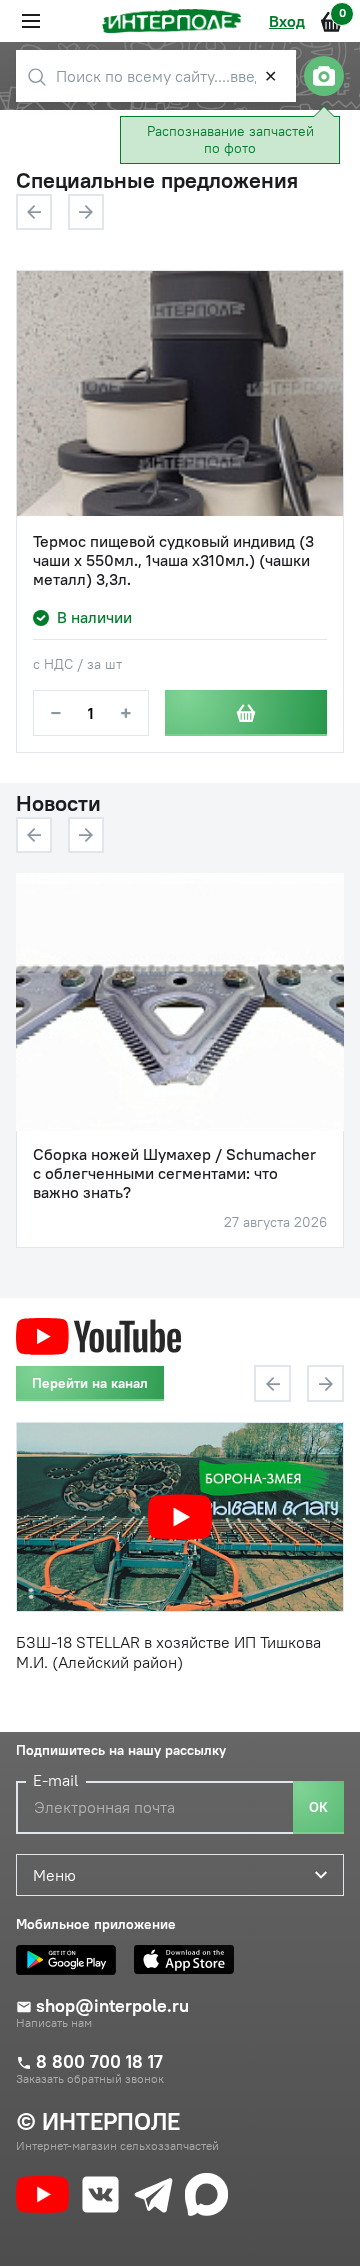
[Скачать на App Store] (189, 1960)
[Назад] (34, 212)
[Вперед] (86, 212)
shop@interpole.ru (112, 2006)
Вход (287, 21)
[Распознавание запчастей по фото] (324, 76)
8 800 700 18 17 (99, 2062)
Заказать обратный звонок (90, 2079)
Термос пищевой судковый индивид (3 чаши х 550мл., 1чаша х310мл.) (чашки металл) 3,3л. (173, 560)
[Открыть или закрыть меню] (31, 21)
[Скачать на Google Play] (71, 1960)
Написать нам (54, 2023)
